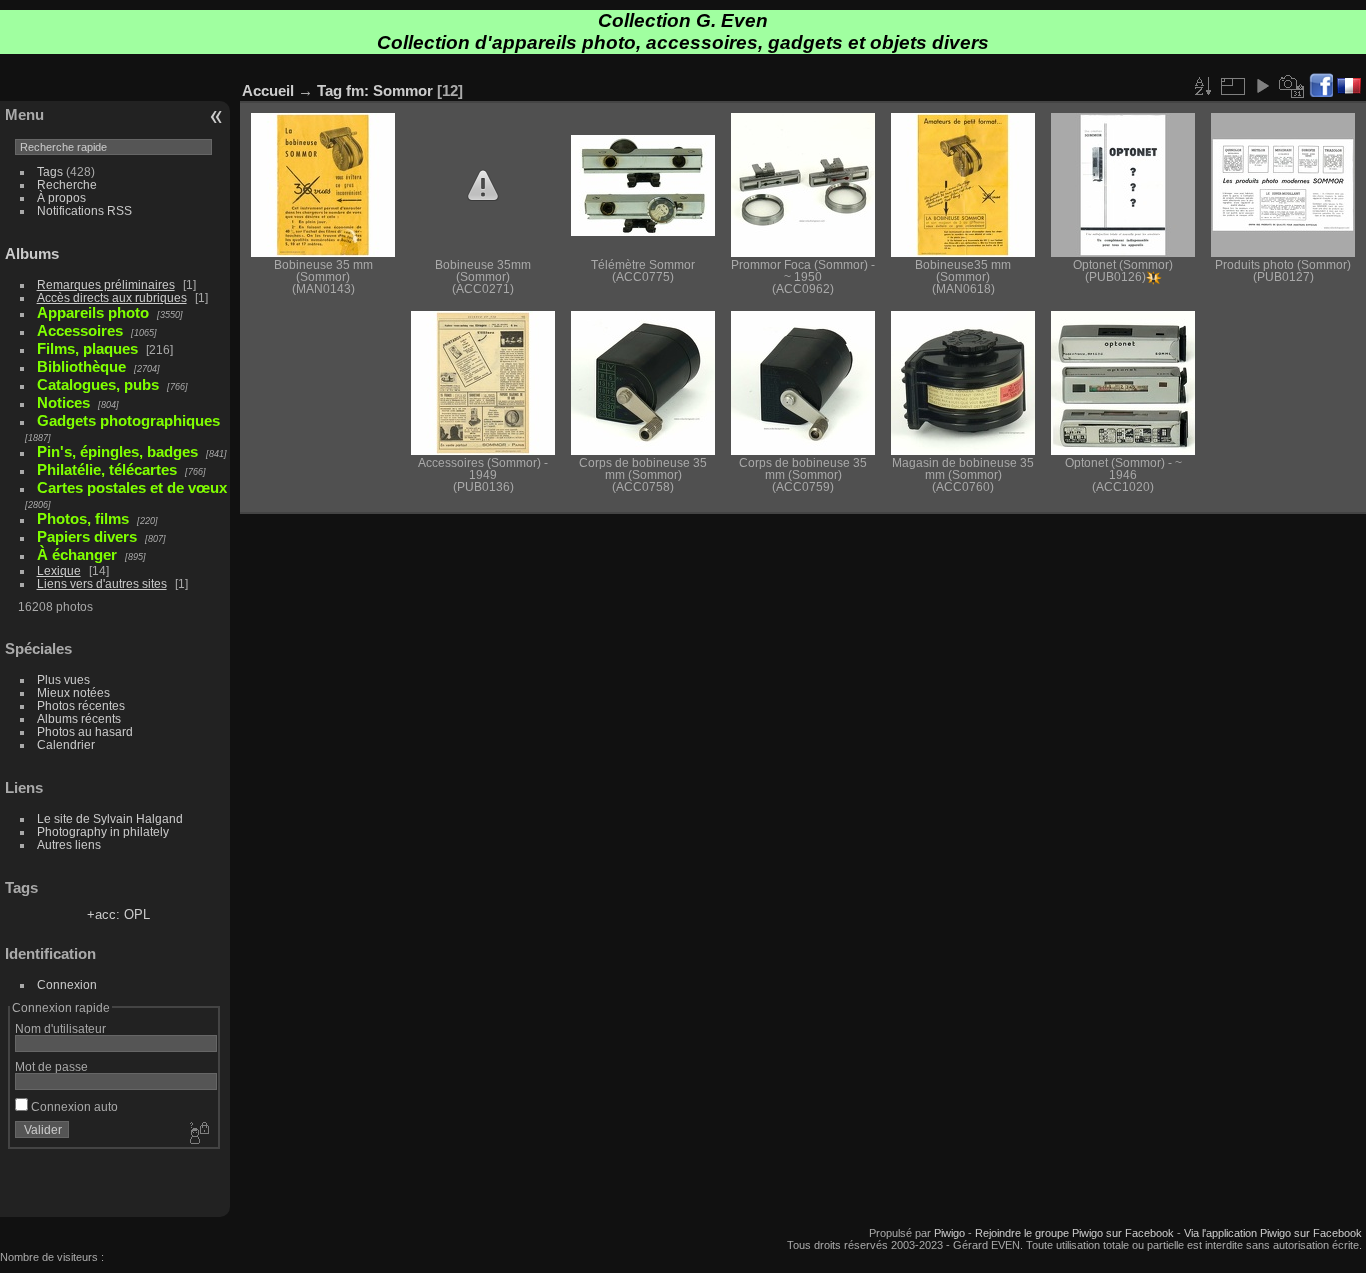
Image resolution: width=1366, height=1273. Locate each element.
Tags (50, 171)
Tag (329, 90)
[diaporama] (1262, 86)
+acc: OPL (118, 914)
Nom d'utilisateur (60, 1028)
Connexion (67, 984)
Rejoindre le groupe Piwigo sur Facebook (1074, 1233)
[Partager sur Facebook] (1321, 86)
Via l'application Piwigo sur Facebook (1273, 1233)
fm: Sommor (389, 90)
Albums (32, 253)
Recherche (67, 184)
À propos (61, 197)
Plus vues (63, 679)
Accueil (268, 90)
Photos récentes (81, 705)
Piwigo (949, 1233)
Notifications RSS (84, 210)
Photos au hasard (85, 731)
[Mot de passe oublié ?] (198, 1134)
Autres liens (69, 844)
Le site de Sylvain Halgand (110, 818)
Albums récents (79, 718)
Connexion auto (73, 1106)
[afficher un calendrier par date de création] (1292, 86)
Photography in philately (103, 831)
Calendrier (66, 744)
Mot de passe (51, 1066)
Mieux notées (73, 692)
